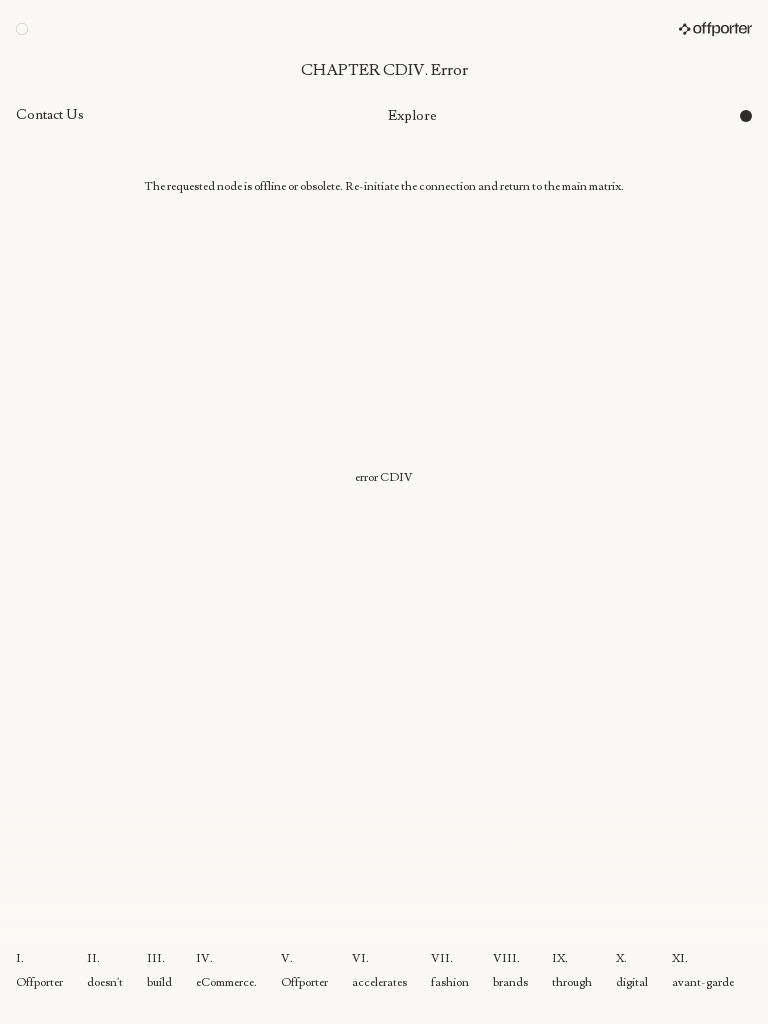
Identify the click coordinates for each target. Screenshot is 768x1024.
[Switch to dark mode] (746, 116)
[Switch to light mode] (22, 29)
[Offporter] (715, 29)
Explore (412, 116)
